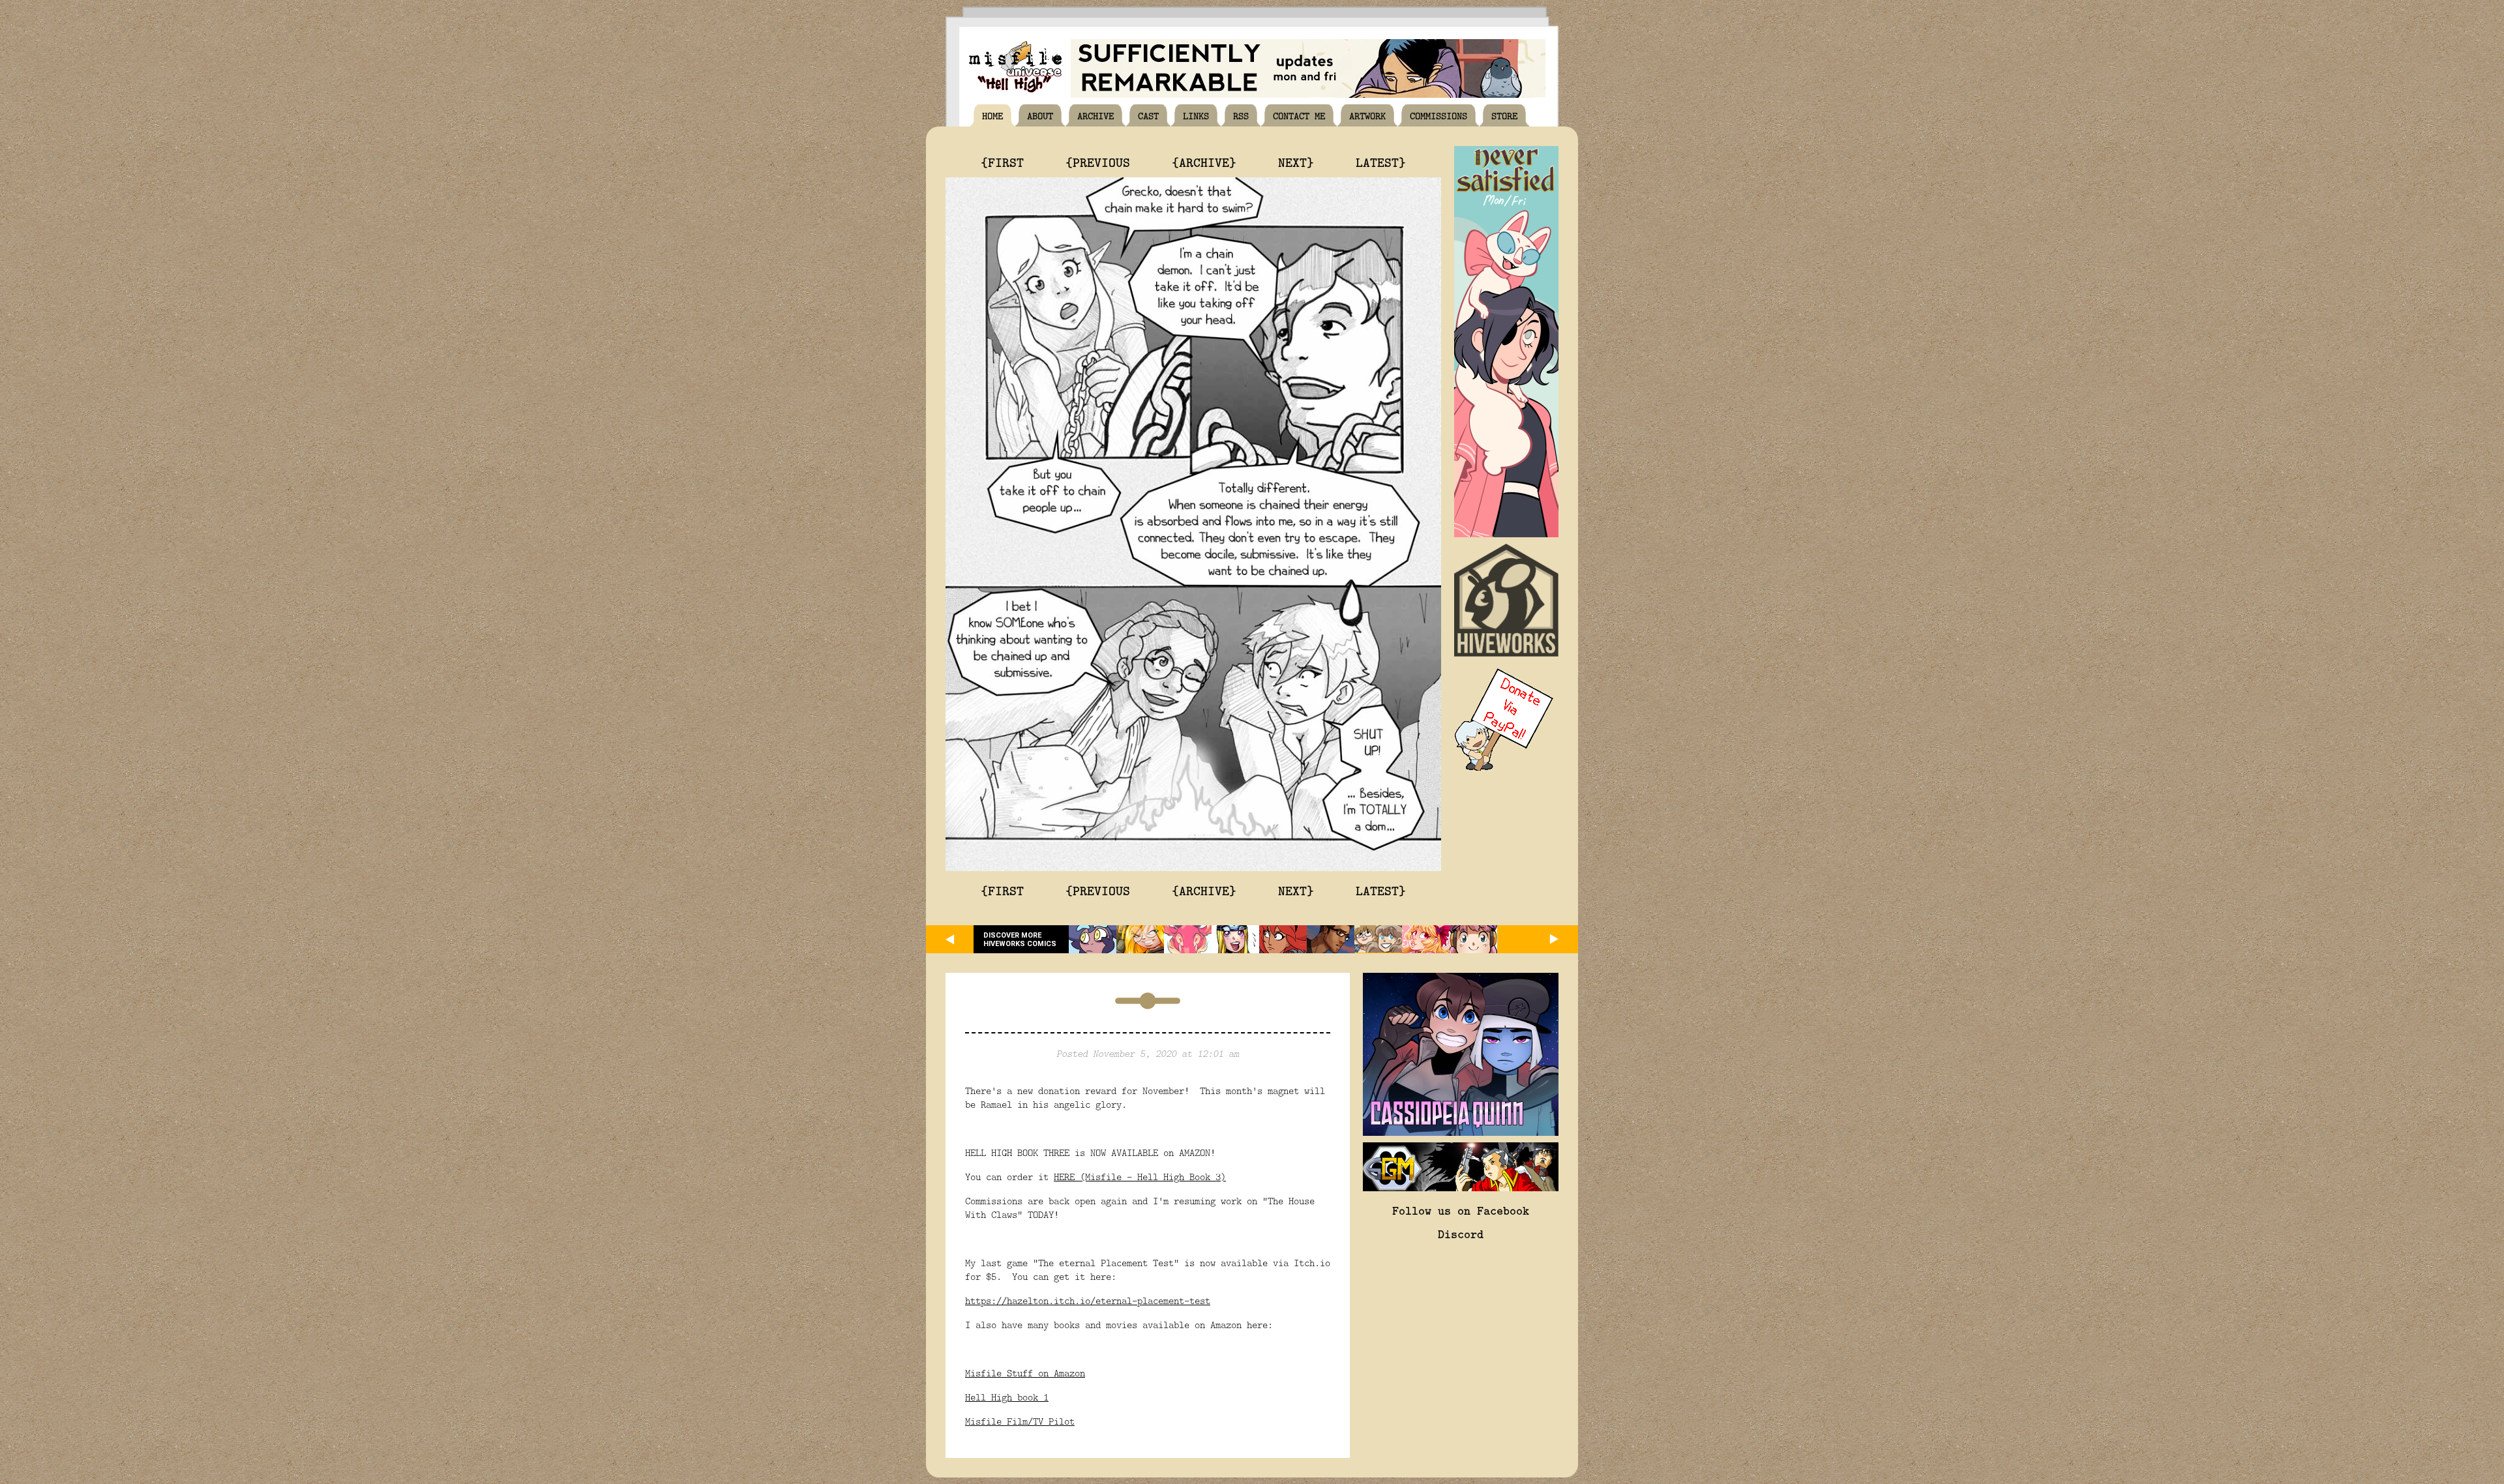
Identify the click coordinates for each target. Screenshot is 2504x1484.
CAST (1148, 115)
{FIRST (1002, 162)
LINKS (1196, 115)
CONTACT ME (1299, 115)
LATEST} (1381, 162)
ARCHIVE (1095, 115)
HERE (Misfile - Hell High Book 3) (1140, 1177)
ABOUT (1040, 115)
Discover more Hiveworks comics (1020, 940)
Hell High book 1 (1007, 1397)
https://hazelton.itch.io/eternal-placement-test (1088, 1300)
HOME (992, 115)
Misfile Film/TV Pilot (1020, 1421)
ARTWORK (1367, 115)
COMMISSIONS (1438, 115)
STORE (1504, 115)
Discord (1461, 1234)
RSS (1241, 115)
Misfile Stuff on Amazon (1025, 1373)
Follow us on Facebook (1461, 1210)
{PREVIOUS (1098, 162)
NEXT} (1296, 162)
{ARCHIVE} (1204, 162)
